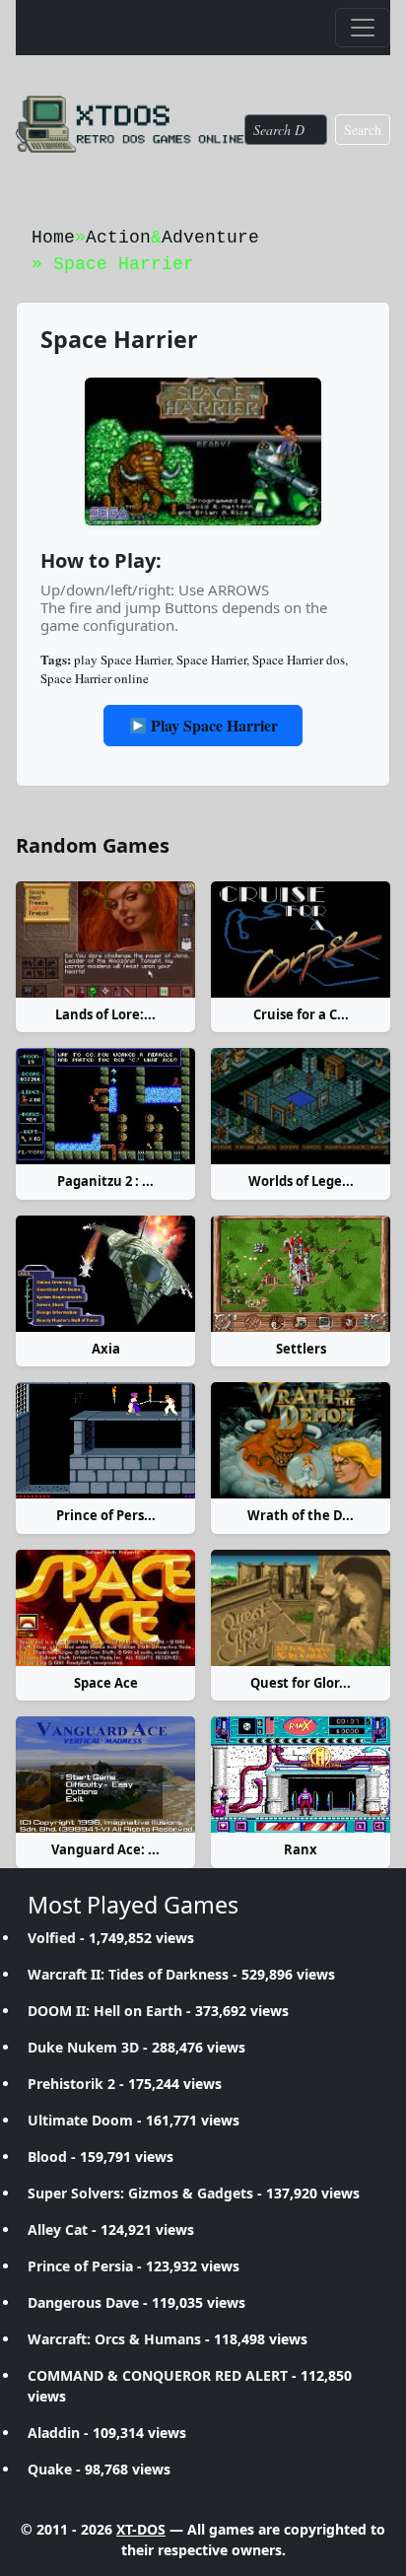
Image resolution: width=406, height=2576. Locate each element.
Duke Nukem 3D (83, 2047)
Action (118, 238)
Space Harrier (211, 660)
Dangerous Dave (83, 2302)
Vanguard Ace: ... (105, 1849)
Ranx (301, 1849)
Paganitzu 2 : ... (105, 1181)
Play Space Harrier (212, 725)
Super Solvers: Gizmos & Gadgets (140, 2193)
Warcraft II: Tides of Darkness (128, 1974)
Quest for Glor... (301, 1683)
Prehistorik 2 (71, 2084)
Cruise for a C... (301, 1014)
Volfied (52, 1938)
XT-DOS (141, 2529)
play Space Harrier (122, 660)
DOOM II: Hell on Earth (105, 2011)
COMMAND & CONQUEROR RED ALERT (158, 2375)
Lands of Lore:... (105, 1014)
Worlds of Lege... (301, 1181)
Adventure (210, 238)
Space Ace (106, 1683)
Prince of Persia (80, 2266)
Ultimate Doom (80, 2120)
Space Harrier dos (299, 660)
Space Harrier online (95, 678)
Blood (47, 2157)
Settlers (301, 1349)
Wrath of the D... (301, 1515)
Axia (106, 1349)
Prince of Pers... (106, 1515)
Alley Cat (58, 2229)
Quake (50, 2469)
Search (363, 130)
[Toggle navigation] (363, 28)
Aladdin (54, 2433)
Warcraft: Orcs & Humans (114, 2339)
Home (53, 238)
